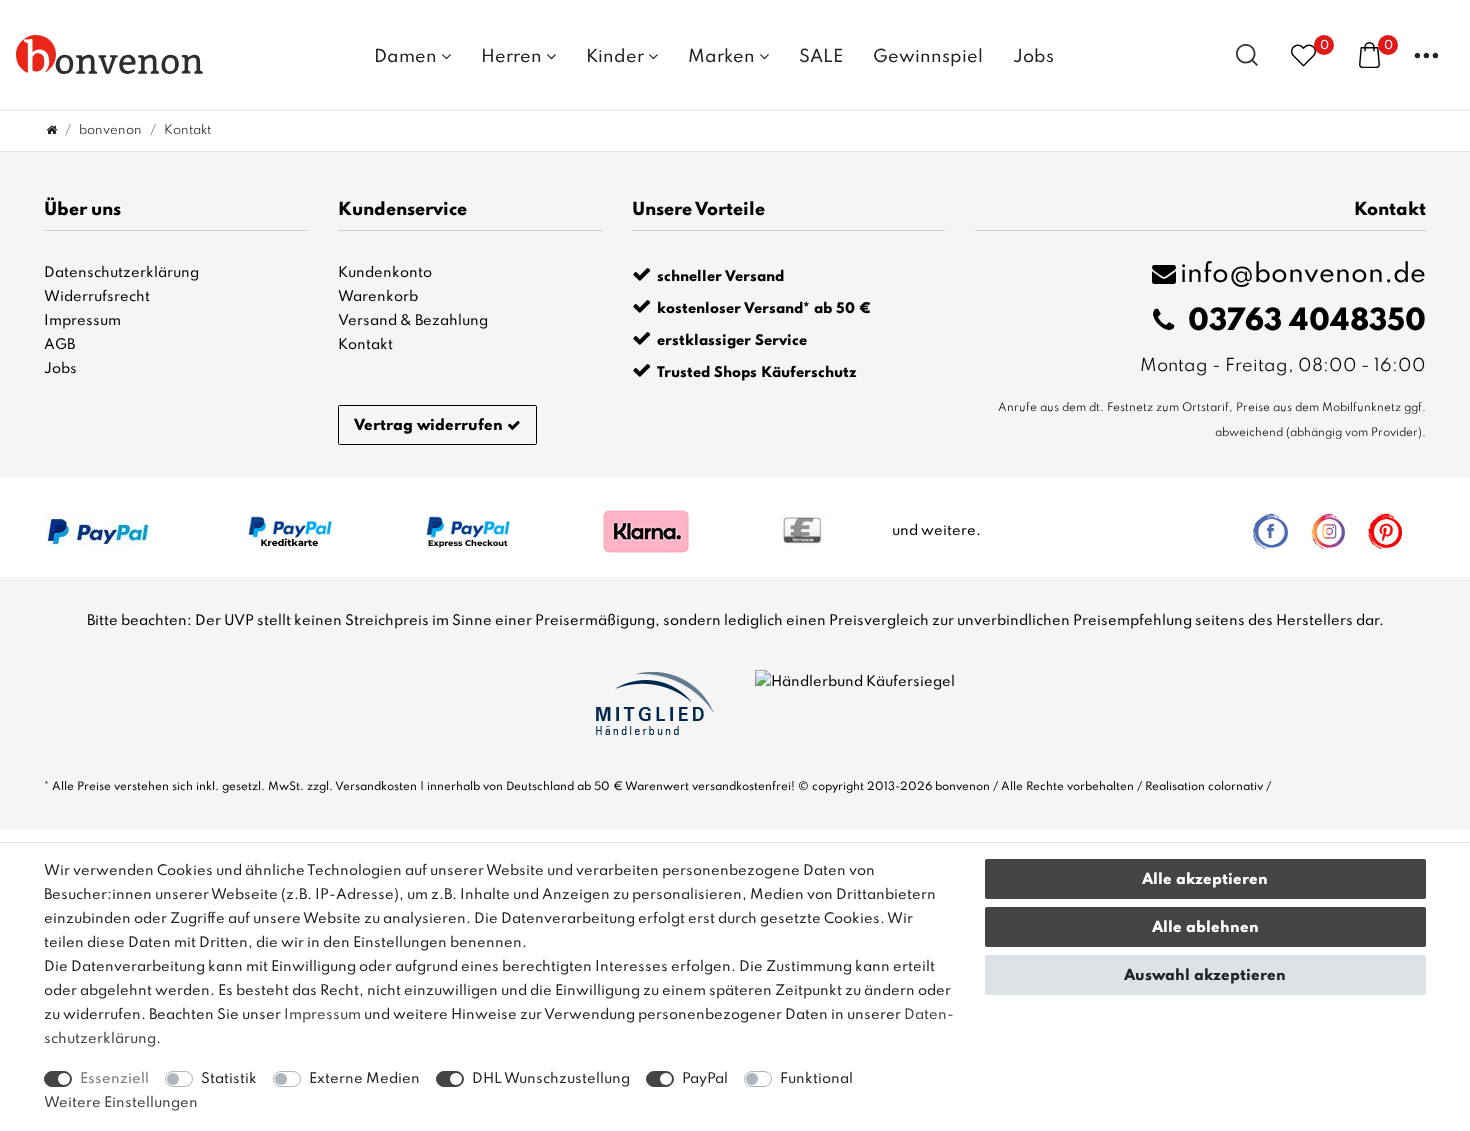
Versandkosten (376, 787)
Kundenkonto (385, 273)
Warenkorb (378, 297)
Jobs (1033, 57)
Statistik (229, 1079)
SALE (821, 57)
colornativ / (1239, 787)
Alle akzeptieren (1205, 880)
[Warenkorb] (1369, 54)
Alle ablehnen (1205, 928)
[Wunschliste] (1303, 54)
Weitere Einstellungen (121, 1103)
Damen (407, 57)
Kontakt (365, 345)
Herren (513, 57)
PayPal (705, 1079)
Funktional (816, 1079)
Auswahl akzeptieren (1205, 976)
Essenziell (114, 1079)
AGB (59, 345)
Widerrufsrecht (97, 297)
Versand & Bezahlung (413, 321)
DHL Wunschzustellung (551, 1079)
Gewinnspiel (928, 57)
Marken (723, 57)
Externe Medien (364, 1079)
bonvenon (110, 130)
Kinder (617, 57)
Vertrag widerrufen (428, 426)
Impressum (82, 321)
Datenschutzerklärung (121, 273)
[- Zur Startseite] (110, 54)
